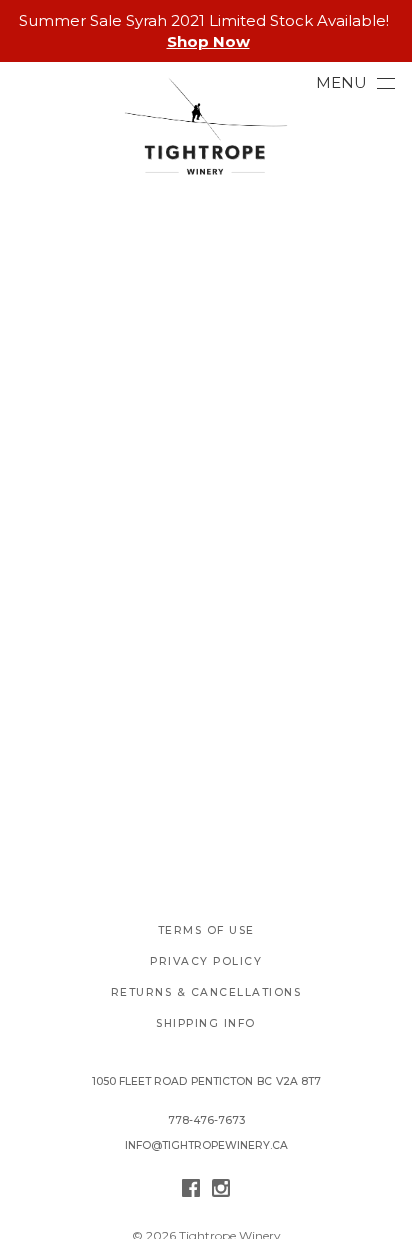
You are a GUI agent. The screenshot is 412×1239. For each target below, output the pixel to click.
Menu (341, 82)
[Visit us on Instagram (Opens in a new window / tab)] (221, 1191)
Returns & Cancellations (206, 992)
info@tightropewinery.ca (206, 1145)
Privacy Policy (206, 961)
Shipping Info (206, 1023)
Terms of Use (206, 930)
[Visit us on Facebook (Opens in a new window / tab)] (191, 1191)
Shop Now (208, 41)
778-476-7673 (206, 1120)
